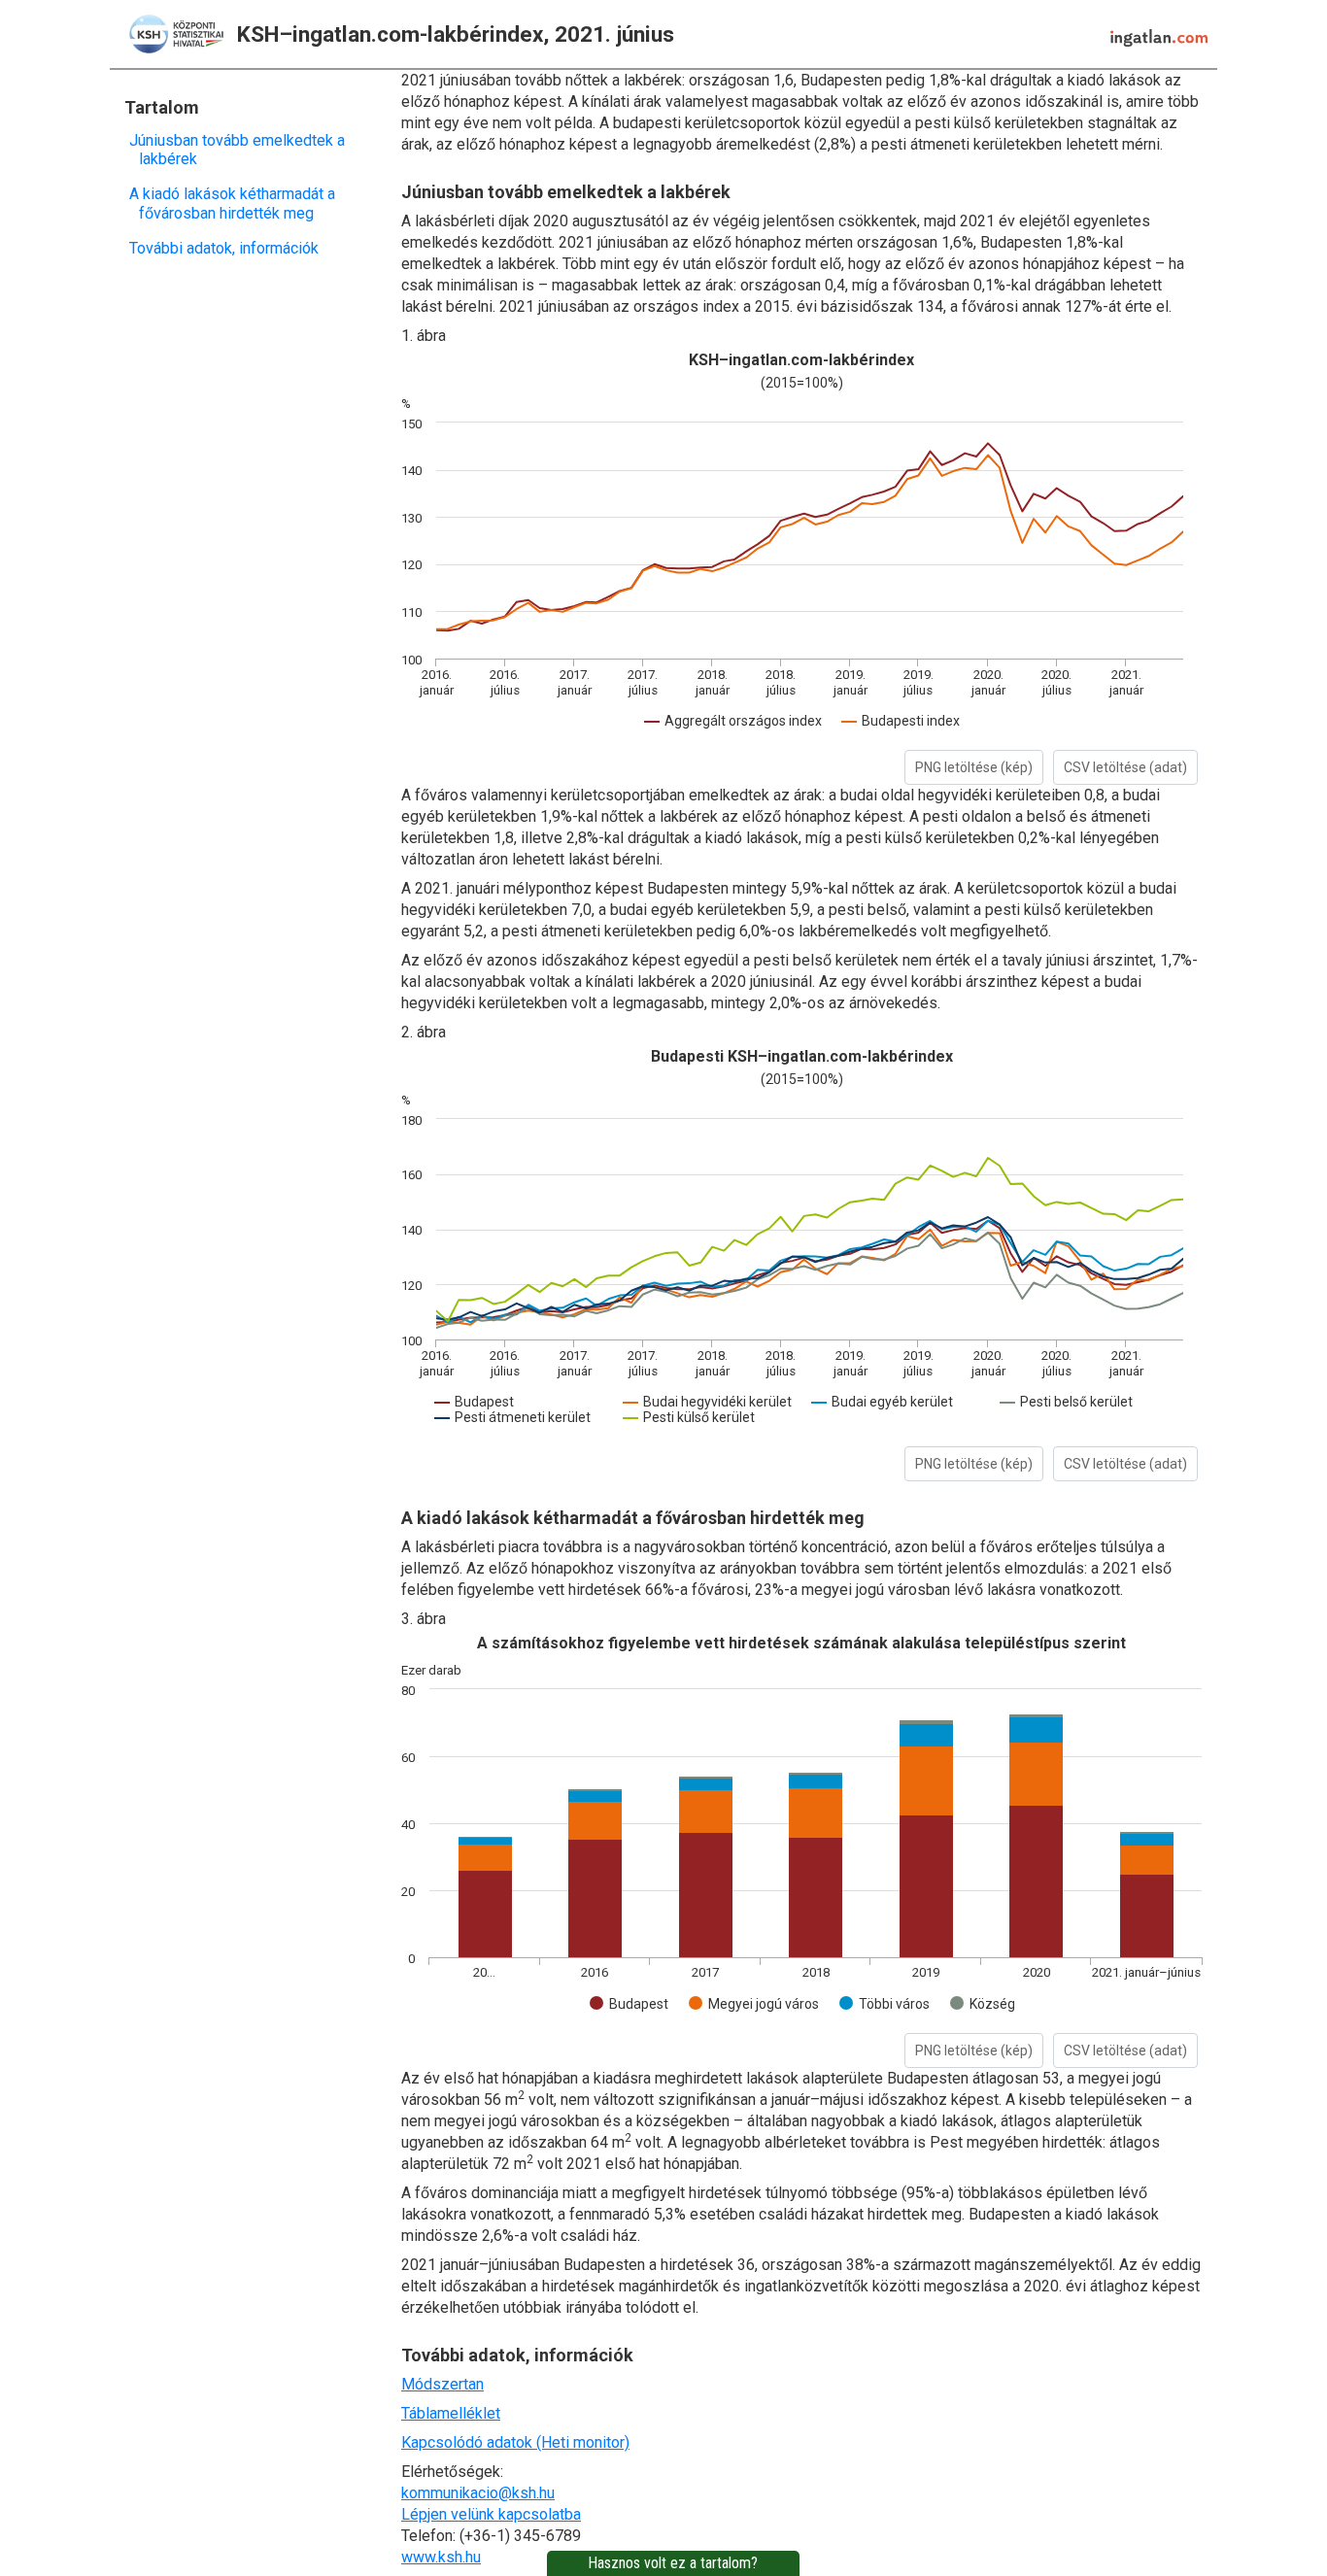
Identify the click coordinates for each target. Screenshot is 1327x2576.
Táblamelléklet (451, 2413)
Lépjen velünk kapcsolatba (491, 2514)
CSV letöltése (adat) (1125, 767)
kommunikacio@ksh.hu (478, 2493)
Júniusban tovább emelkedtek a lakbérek (242, 150)
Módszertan (442, 2384)
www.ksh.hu (441, 2557)
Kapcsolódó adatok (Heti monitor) (515, 2442)
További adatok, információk (229, 248)
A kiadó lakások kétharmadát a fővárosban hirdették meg (237, 203)
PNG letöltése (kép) (974, 767)
